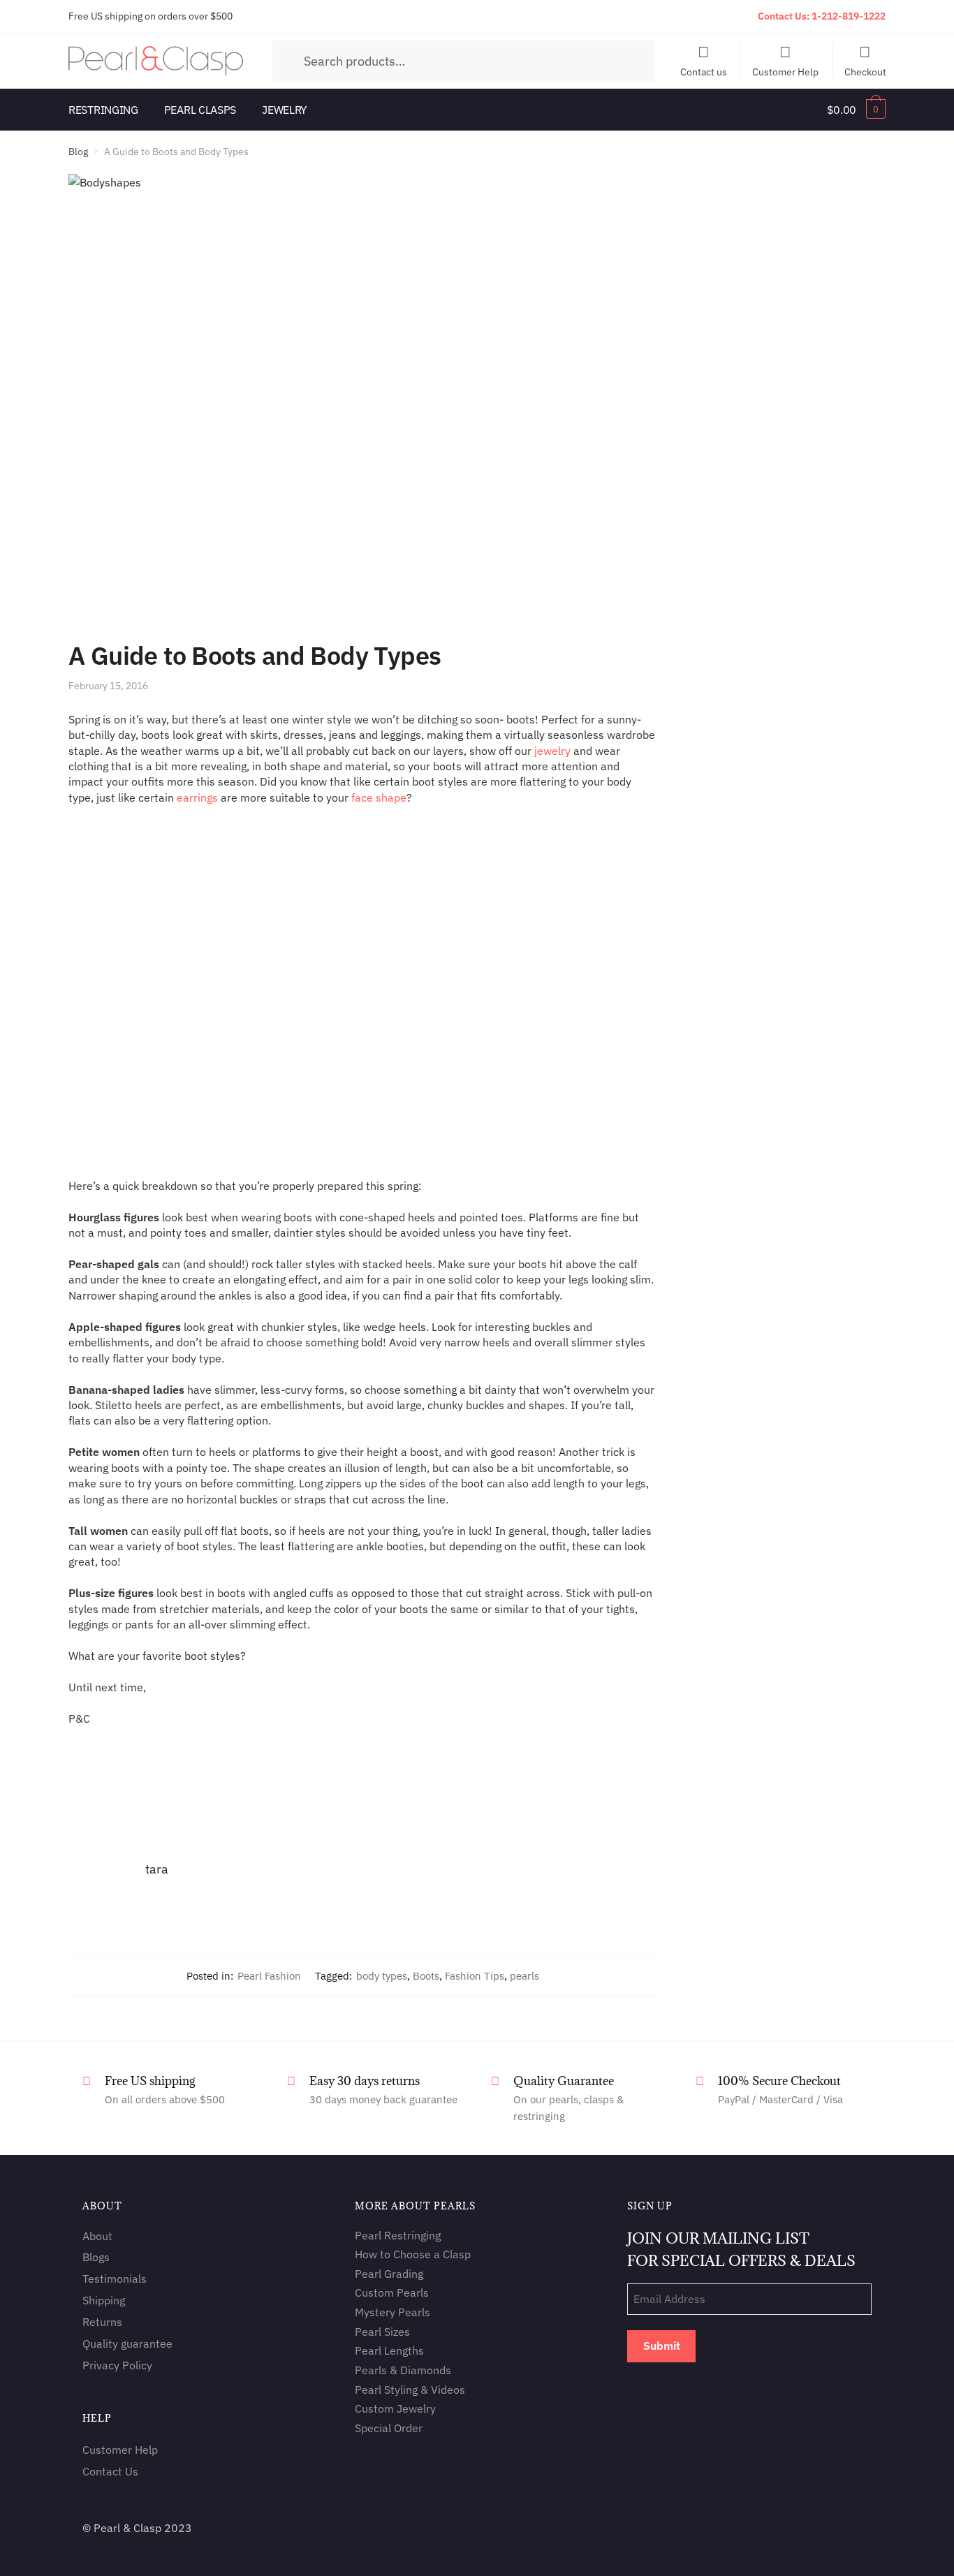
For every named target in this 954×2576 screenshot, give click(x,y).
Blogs (96, 2258)
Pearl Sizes (382, 2332)
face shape (379, 797)
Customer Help (785, 71)
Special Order (389, 2428)
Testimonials (115, 2279)
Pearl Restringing (398, 2235)
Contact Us (110, 2471)
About (97, 2236)
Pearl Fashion (269, 1976)
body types (382, 1976)
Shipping (104, 2300)
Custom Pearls (392, 2293)
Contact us (704, 71)
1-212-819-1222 (849, 16)
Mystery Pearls (392, 2312)
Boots (426, 1976)
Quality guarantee (127, 2343)
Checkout (865, 71)
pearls (524, 1976)
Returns (102, 2322)
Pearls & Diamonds (403, 2370)
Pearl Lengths (389, 2351)
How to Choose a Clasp (413, 2254)
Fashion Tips (475, 1976)
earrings (197, 797)
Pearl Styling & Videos (410, 2390)
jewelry (552, 751)
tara (157, 1869)
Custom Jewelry (395, 2409)
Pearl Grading (389, 2274)
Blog (78, 152)
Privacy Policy (117, 2365)
